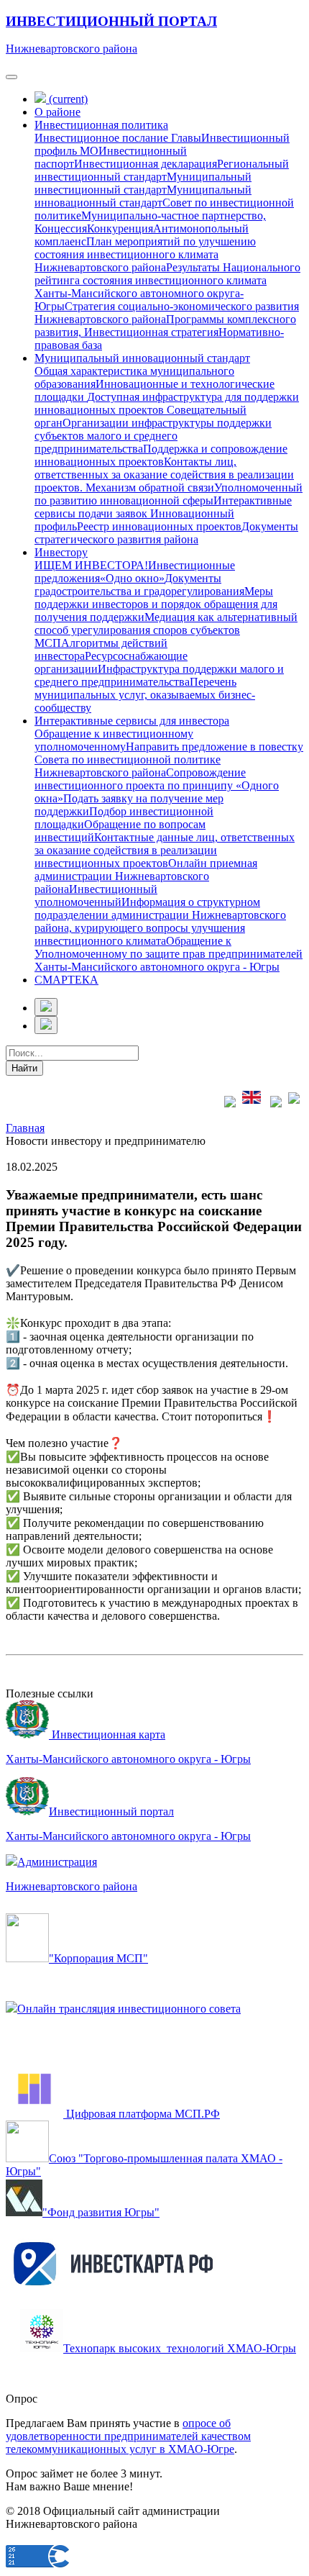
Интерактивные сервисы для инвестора (132, 721)
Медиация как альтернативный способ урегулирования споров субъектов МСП (166, 630)
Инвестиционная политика (101, 125)
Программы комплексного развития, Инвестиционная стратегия (165, 326)
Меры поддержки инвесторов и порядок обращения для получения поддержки (156, 604)
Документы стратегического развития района (166, 533)
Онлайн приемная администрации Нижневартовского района (146, 876)
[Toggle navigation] (11, 77)
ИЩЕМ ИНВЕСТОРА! (91, 565)
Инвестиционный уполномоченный (96, 895)
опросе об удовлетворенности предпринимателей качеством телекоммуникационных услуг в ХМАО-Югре (128, 2436)
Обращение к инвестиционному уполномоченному (114, 740)
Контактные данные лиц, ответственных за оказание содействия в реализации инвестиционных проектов (165, 850)
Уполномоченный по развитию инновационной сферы (169, 494)
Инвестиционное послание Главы (118, 138)
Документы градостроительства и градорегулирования (139, 585)
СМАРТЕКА (66, 980)
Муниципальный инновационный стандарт (143, 196)
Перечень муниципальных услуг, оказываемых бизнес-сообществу (145, 695)
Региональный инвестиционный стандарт (162, 170)
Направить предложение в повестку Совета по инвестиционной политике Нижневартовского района (169, 759)
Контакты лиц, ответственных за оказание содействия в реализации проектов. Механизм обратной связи (164, 475)
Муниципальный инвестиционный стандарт (143, 183)
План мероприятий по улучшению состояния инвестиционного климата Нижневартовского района (145, 254)
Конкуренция (120, 228)
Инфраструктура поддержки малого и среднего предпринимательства (159, 675)
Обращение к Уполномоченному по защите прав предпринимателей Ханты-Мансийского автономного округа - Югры (169, 954)
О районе (57, 112)
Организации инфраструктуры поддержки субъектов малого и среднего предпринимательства (153, 436)
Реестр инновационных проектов (159, 526)
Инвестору (61, 552)
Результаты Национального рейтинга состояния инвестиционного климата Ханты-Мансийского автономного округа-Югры (167, 287)
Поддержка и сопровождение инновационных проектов (161, 455)
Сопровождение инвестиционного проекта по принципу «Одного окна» (157, 785)
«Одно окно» (132, 578)
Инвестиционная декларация (146, 164)
